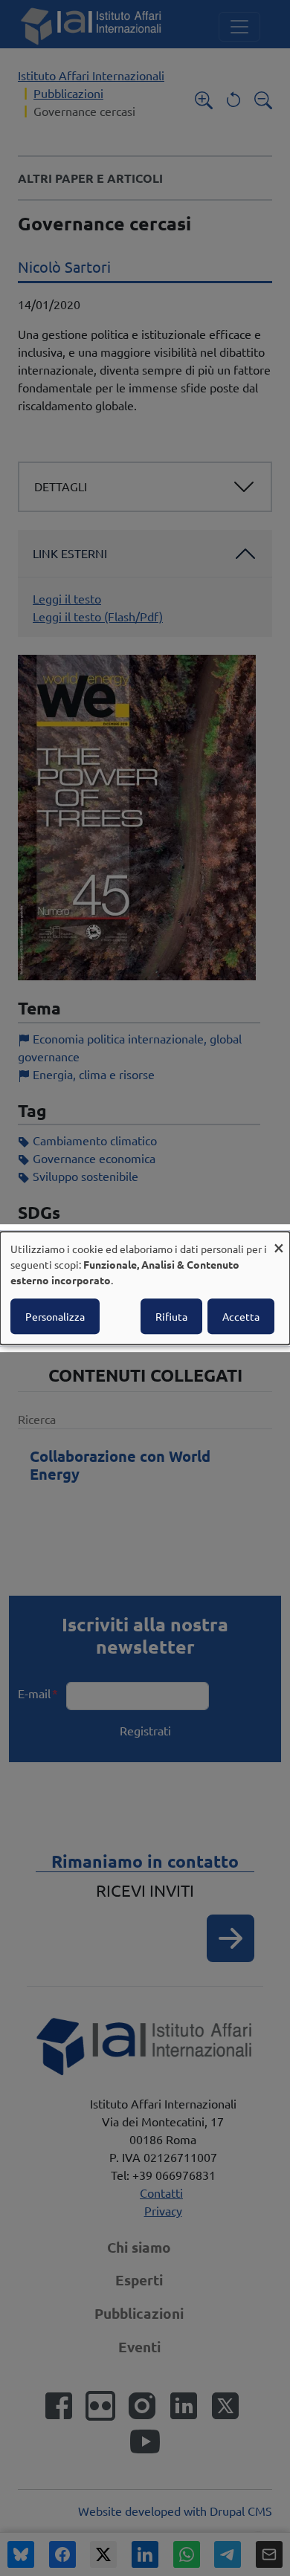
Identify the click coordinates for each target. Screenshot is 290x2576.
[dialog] (145, 1288)
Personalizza (55, 1316)
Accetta (241, 1316)
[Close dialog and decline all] (279, 1241)
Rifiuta (171, 1316)
